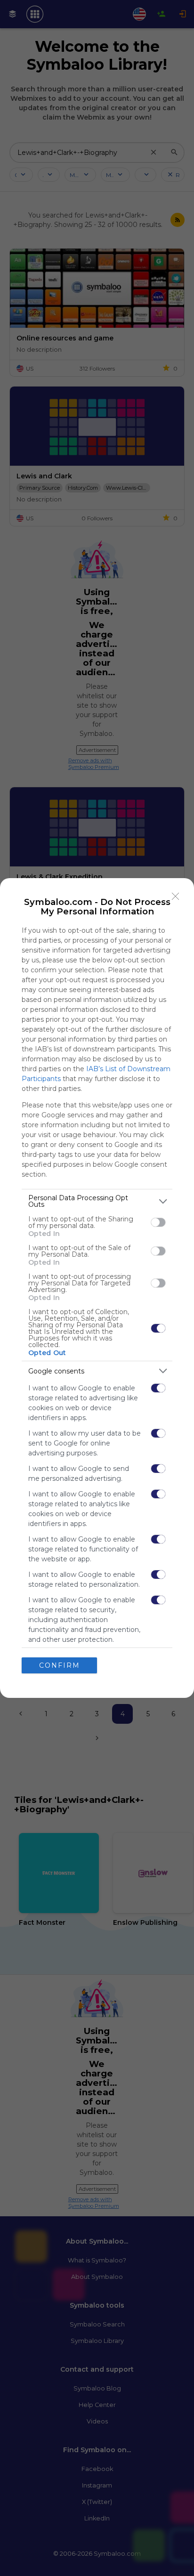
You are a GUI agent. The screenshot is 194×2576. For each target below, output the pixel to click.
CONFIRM (60, 1665)
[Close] (176, 896)
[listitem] (97, 1201)
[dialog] (97, 1288)
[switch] (158, 1222)
